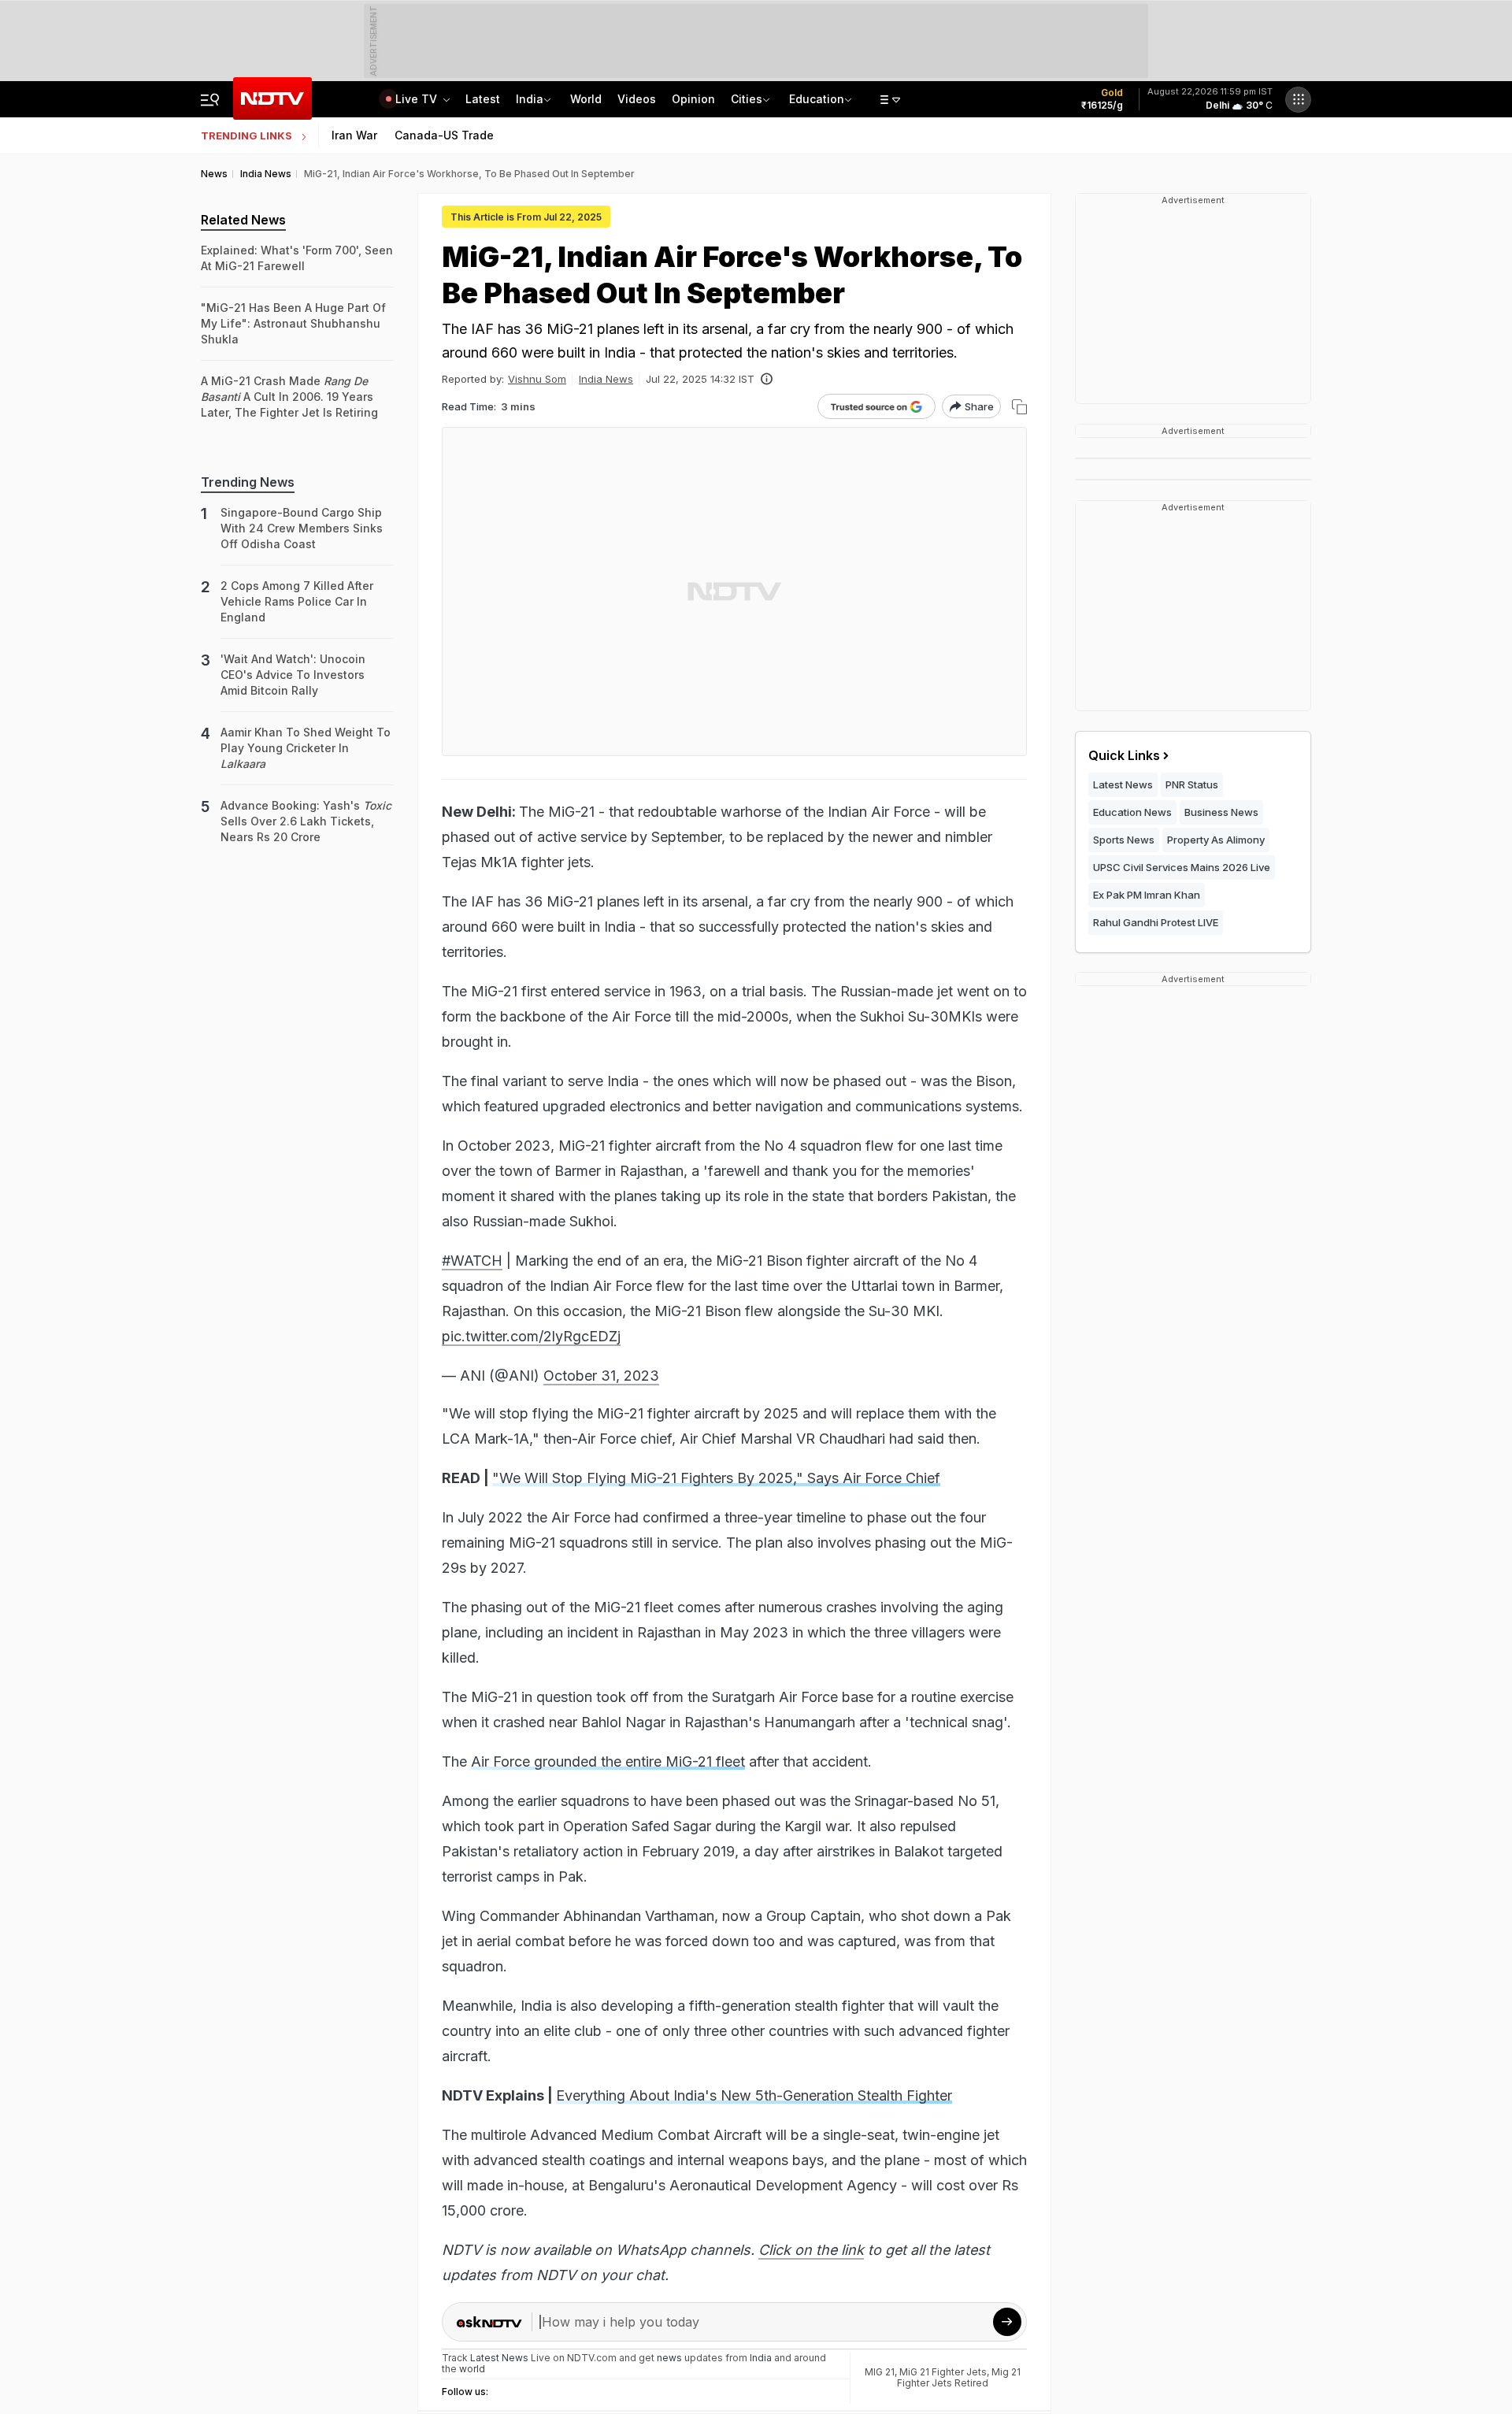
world (472, 2369)
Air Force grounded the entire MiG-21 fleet (608, 1761)
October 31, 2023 (601, 1376)
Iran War (354, 135)
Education (817, 99)
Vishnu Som (537, 379)
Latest (483, 99)
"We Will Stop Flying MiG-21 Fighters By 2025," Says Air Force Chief (716, 1478)
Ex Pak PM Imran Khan (1147, 895)
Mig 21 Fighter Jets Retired (959, 2377)
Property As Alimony (1216, 840)
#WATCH (472, 1261)
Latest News (1123, 784)
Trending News (248, 482)
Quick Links (1124, 755)
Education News (1132, 812)
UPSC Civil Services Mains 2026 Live (1182, 867)
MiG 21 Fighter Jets (943, 2372)
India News (606, 379)
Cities (747, 99)
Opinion (693, 99)
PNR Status (1192, 784)
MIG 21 (880, 2372)
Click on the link (811, 2250)
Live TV (418, 99)
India (530, 99)
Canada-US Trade (444, 135)
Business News (1221, 812)
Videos (637, 99)
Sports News (1124, 840)
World (586, 99)
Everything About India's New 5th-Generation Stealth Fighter (754, 2095)
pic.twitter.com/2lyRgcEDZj (531, 1336)
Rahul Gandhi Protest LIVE (1156, 922)
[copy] (1019, 407)
